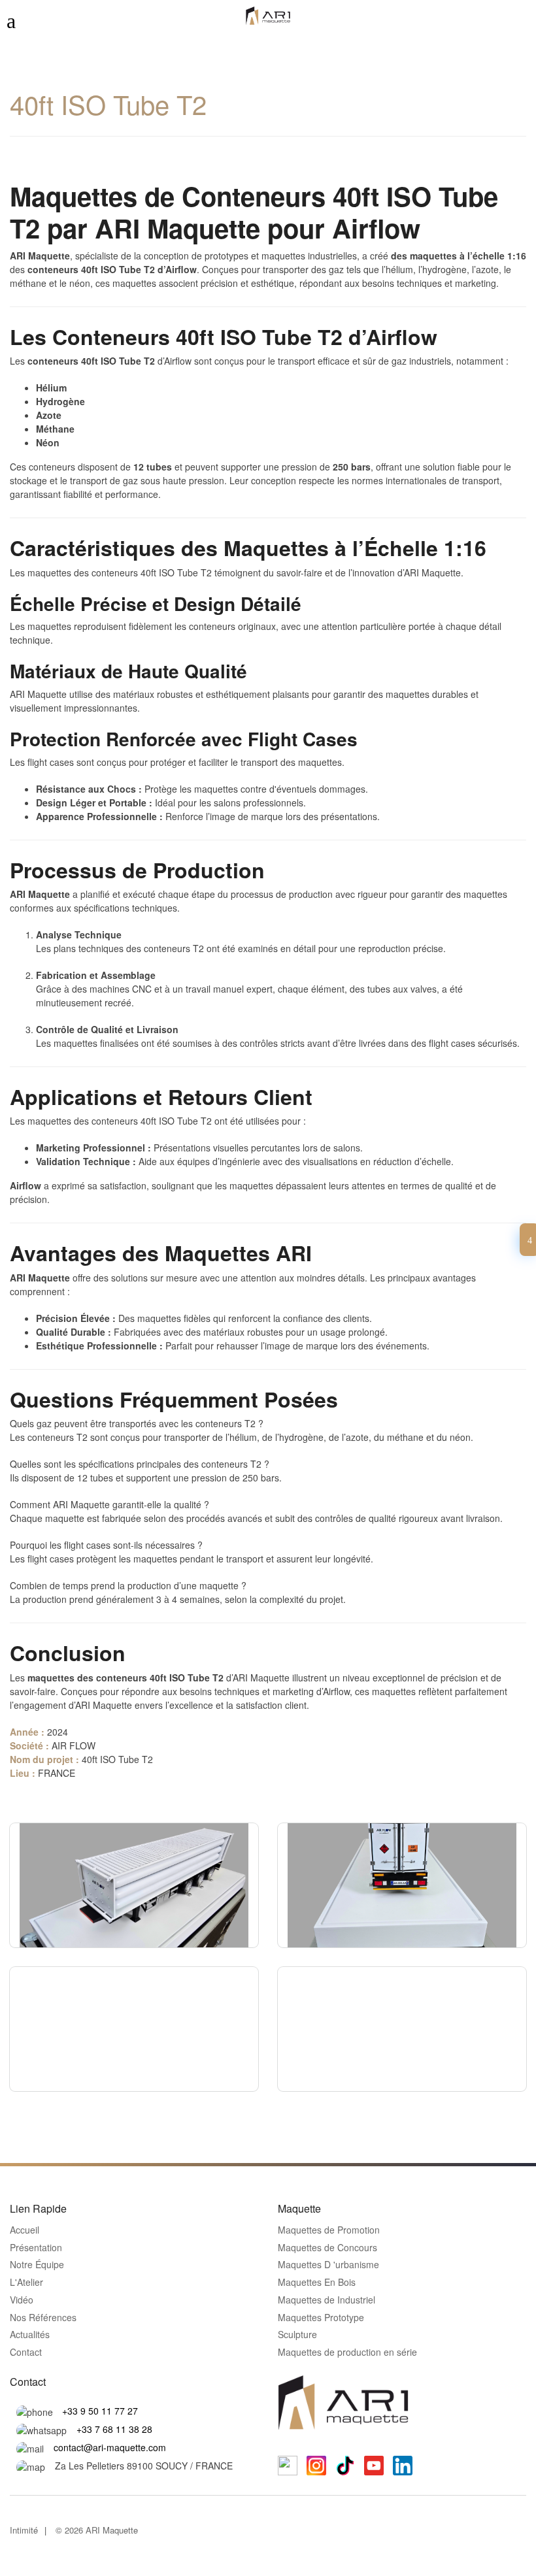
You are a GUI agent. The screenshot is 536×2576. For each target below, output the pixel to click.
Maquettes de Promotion (329, 2230)
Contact (26, 2353)
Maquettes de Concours (327, 2248)
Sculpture (297, 2335)
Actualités (30, 2335)
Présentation (36, 2248)
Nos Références (43, 2318)
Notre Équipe (37, 2265)
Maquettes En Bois (317, 2283)
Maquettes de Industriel (327, 2300)
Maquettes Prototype (321, 2318)
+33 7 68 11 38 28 (114, 2429)
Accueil (25, 2230)
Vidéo (22, 2300)
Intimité (24, 2530)
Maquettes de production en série (347, 2353)
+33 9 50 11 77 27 (100, 2411)
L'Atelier (26, 2283)
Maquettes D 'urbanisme (328, 2265)
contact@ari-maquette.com (110, 2447)
